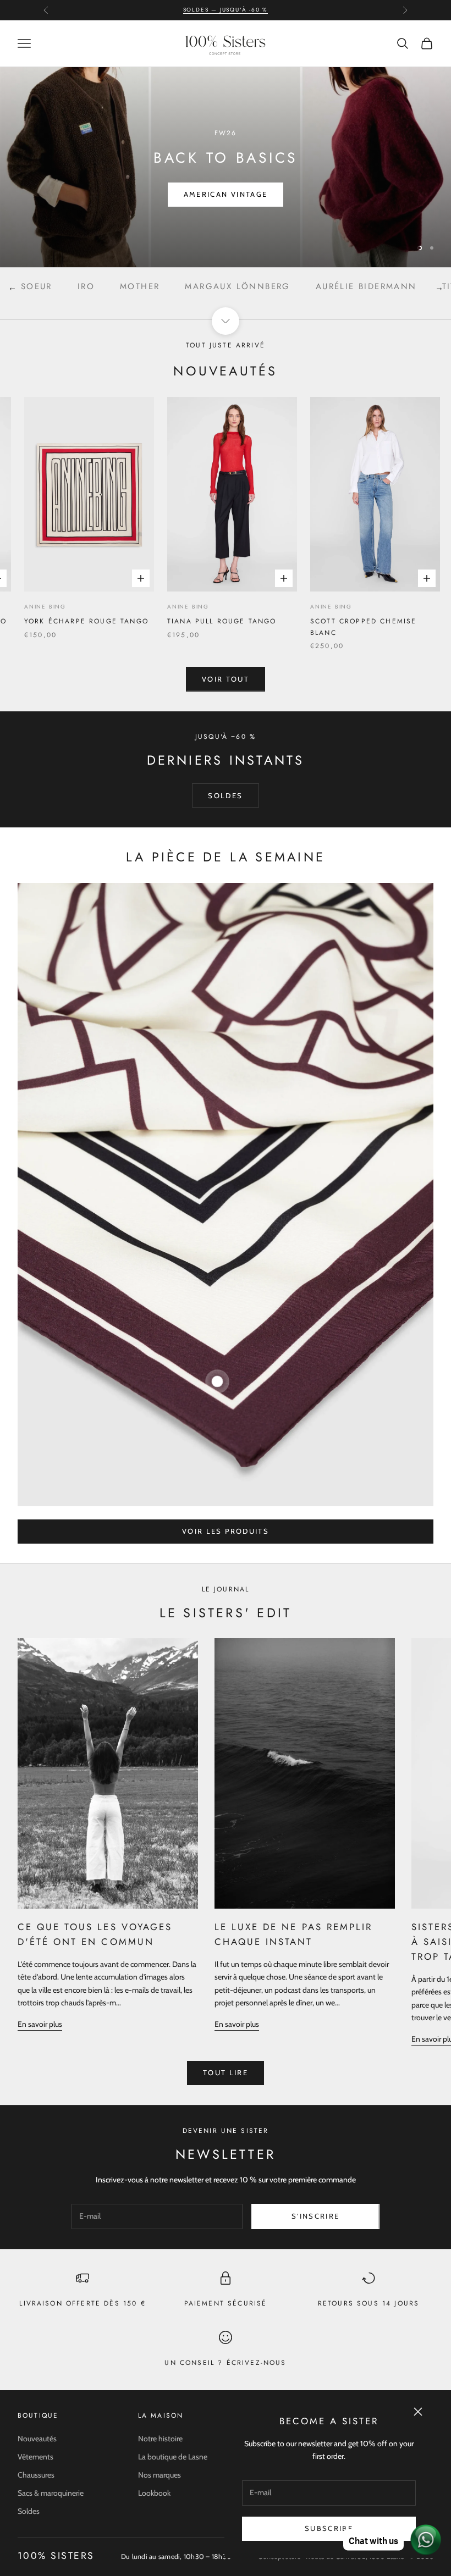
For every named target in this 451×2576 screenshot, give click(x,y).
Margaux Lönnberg (152, 286)
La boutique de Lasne (173, 2457)
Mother (54, 286)
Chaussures (36, 2475)
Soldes (29, 2511)
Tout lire (226, 2072)
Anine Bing (141, 607)
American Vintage (226, 194)
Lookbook (154, 2493)
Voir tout (226, 679)
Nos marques (159, 2475)
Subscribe (329, 2528)
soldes (225, 795)
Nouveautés (37, 2439)
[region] (226, 167)
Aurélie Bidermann (281, 286)
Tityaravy (383, 286)
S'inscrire (315, 2216)
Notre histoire (160, 2439)
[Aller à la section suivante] (226, 321)
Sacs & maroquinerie (51, 2493)
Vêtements (35, 2457)
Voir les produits (226, 1531)
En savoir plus (40, 2024)
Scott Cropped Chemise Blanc (316, 627)
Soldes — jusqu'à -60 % (226, 10)
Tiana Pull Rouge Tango (175, 621)
